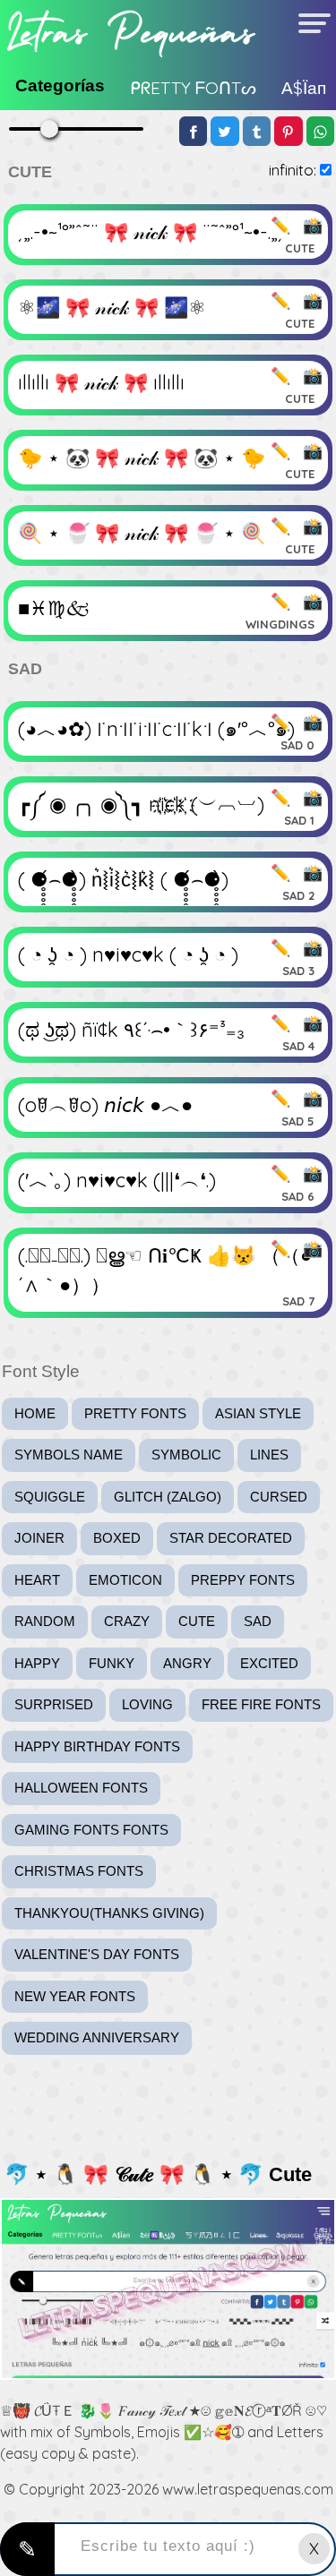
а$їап (304, 88)
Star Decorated (231, 1538)
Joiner (39, 1538)
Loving (147, 1704)
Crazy (127, 1621)
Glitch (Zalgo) (168, 1497)
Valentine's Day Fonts (97, 1954)
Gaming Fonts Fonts (91, 1830)
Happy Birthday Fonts (97, 1746)
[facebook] (194, 131)
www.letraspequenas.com (248, 2489)
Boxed (117, 1538)
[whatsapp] (321, 131)
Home (35, 1413)
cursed (279, 1497)
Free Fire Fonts (261, 1704)
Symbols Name (69, 1455)
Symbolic (186, 1455)
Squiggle (50, 1497)
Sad (258, 1621)
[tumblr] (257, 131)
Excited (269, 1663)
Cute (197, 1621)
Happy (37, 1663)
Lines (269, 1455)
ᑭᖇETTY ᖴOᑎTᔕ (193, 88)
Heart (37, 1580)
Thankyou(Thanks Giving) (109, 1913)
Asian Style (258, 1413)
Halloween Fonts (81, 1788)
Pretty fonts (135, 1413)
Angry (187, 1663)
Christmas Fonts (79, 1871)
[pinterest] (289, 131)
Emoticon (125, 1580)
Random (45, 1621)
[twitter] (225, 131)
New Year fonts (75, 1996)
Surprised (54, 1704)
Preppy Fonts (243, 1580)
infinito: (293, 170)
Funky (112, 1663)
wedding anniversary (97, 2037)
